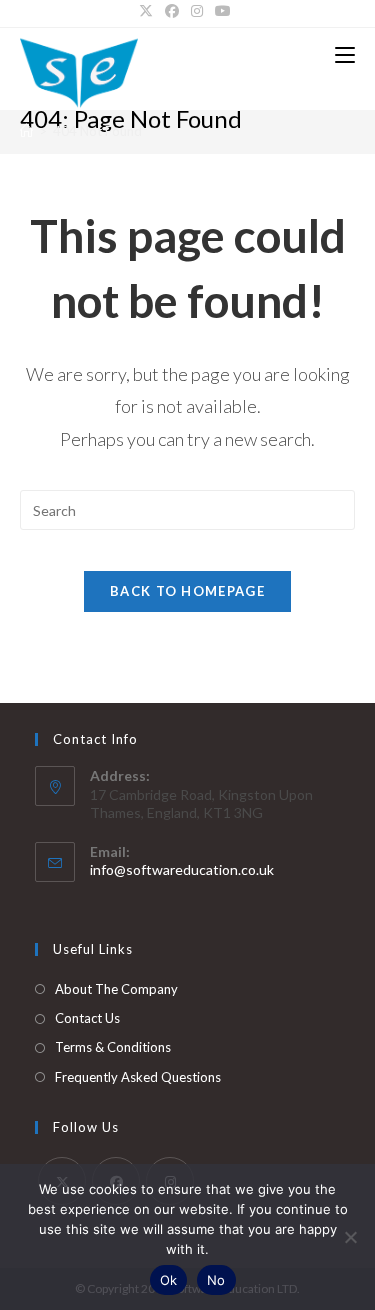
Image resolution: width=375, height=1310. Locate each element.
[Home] (26, 131)
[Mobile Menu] (345, 55)
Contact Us (87, 1018)
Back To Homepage (187, 591)
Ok (169, 1280)
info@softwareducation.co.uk (182, 869)
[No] (350, 1237)
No (216, 1280)
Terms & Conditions (113, 1047)
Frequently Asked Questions (138, 1077)
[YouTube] (223, 11)
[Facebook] (172, 11)
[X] (149, 11)
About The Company (116, 989)
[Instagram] (197, 11)
